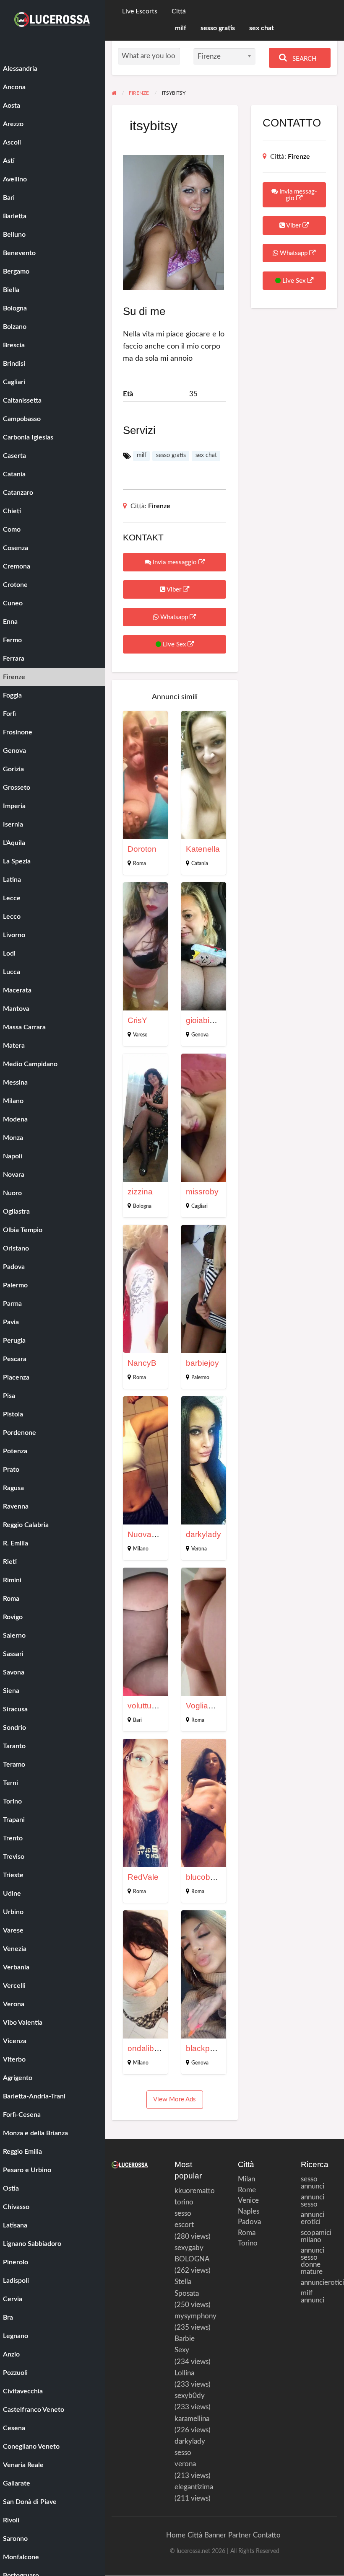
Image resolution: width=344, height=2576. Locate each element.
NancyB (142, 1363)
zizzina (140, 1192)
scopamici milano (316, 2236)
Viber (174, 590)
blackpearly (207, 2048)
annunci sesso (313, 2201)
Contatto (267, 2535)
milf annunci (313, 2297)
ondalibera (147, 2048)
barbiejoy (202, 1363)
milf (181, 28)
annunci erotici (313, 2218)
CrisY (137, 1020)
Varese (140, 1035)
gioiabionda (207, 1020)
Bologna (142, 1206)
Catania (200, 863)
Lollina (184, 2373)
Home (176, 2535)
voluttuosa (146, 1706)
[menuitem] (140, 12)
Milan (246, 2179)
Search (304, 59)
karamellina (192, 2419)
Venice (246, 2200)
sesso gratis (218, 28)
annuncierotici (319, 2283)
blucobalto (205, 1877)
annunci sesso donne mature (313, 2261)
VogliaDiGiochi (212, 1706)
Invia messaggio (175, 562)
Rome (246, 2190)
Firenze (159, 506)
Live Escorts (140, 12)
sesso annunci (313, 2183)
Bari (137, 1720)
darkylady (203, 1534)
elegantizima (194, 2487)
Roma (139, 863)
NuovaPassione (156, 1534)
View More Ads (175, 2099)
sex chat (262, 28)
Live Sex (174, 645)
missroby (202, 1192)
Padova (246, 2222)
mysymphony (195, 2316)
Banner (215, 2535)
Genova (200, 1035)
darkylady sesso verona (190, 2453)
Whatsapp (174, 617)
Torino (246, 2243)
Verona (199, 1549)
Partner (240, 2535)
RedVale (143, 1877)
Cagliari (199, 1206)
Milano (141, 1549)
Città (179, 12)
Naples (246, 2211)
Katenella (203, 849)
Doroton (142, 849)
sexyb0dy (190, 2396)
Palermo (200, 1377)
